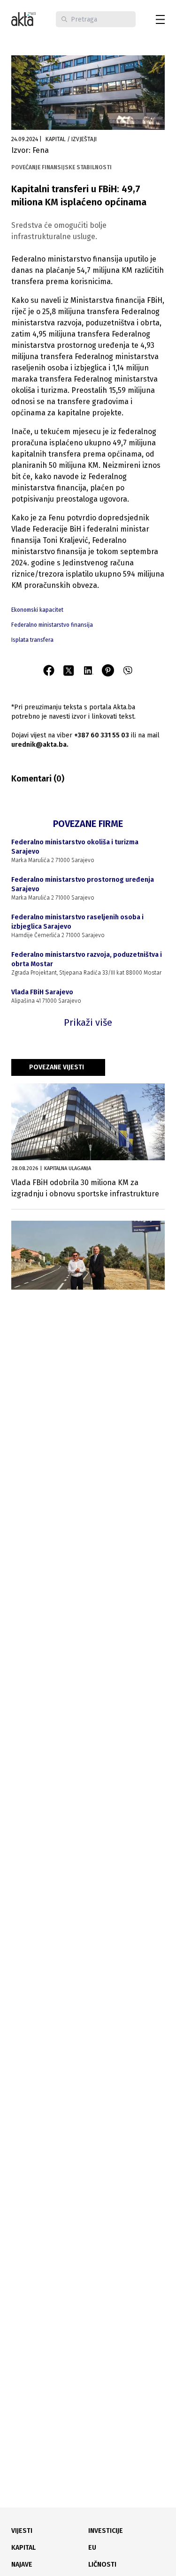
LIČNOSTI (102, 2565)
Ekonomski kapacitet (37, 610)
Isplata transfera (32, 640)
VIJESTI (22, 2531)
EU (92, 2548)
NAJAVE (22, 2565)
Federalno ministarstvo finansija (52, 625)
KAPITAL (23, 2548)
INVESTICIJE (106, 2531)
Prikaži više (88, 1022)
